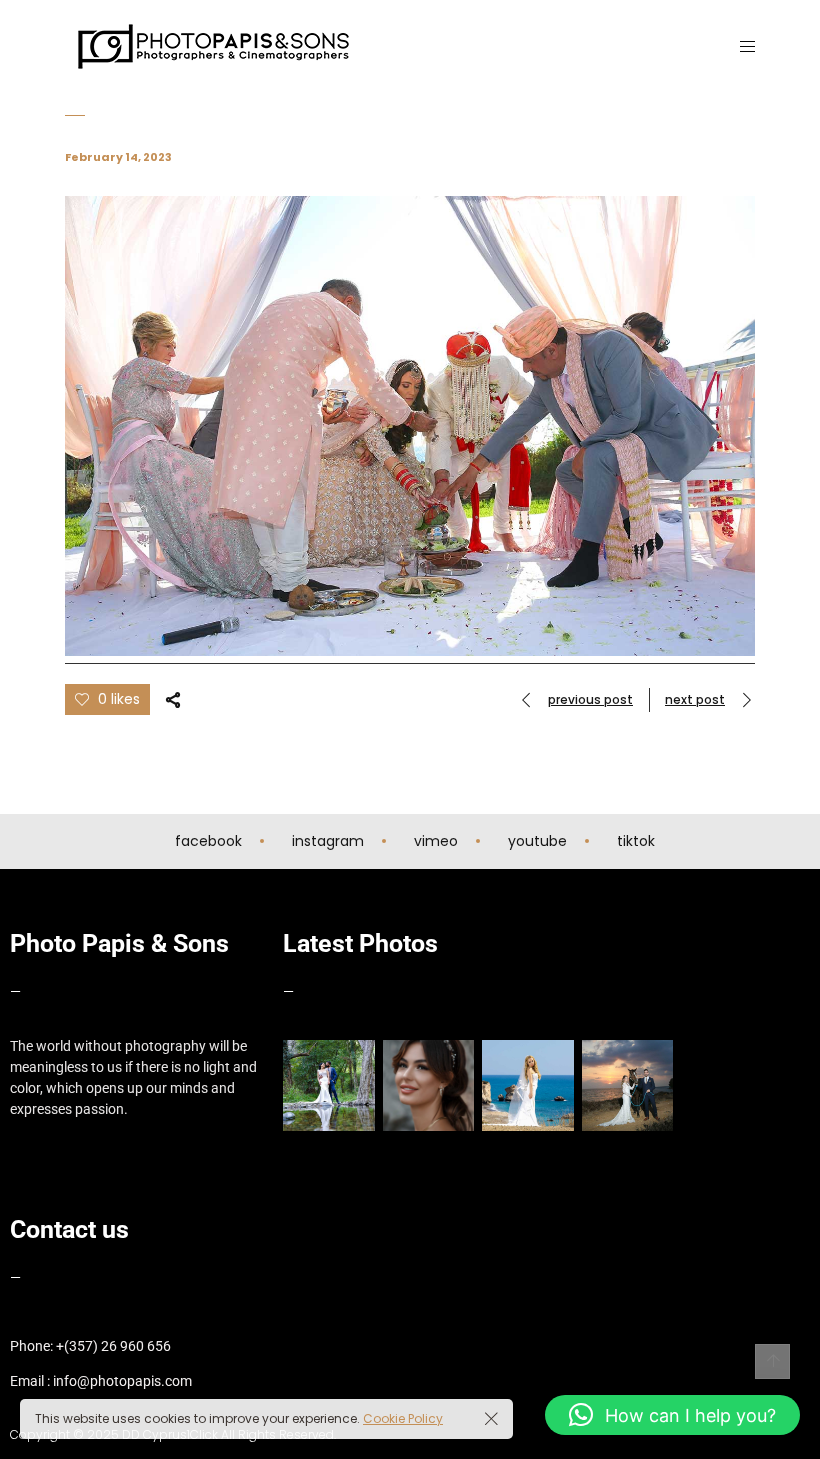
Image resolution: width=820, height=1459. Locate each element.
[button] (672, 1415)
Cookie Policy (403, 1418)
